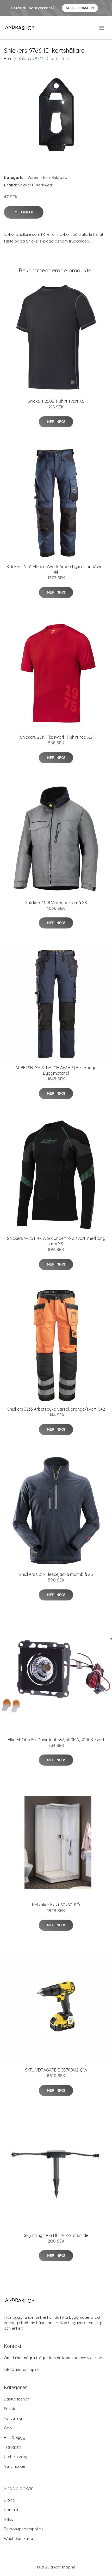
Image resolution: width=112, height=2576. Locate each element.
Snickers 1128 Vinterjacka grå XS (56, 903)
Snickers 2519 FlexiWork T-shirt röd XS (56, 737)
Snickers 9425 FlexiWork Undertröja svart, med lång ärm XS (56, 1241)
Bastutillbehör (16, 2399)
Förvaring (13, 2418)
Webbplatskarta (18, 2538)
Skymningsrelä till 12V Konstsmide (56, 2235)
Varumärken (39, 177)
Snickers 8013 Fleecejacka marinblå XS (56, 1574)
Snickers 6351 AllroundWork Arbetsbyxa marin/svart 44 (56, 569)
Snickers (59, 177)
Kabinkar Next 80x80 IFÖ (56, 1905)
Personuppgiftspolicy (23, 2529)
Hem (8, 59)
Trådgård (13, 2447)
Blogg (10, 2500)
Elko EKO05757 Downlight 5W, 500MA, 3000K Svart (56, 1740)
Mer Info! (24, 212)
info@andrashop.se (22, 2369)
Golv (8, 2428)
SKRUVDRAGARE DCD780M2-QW (56, 2070)
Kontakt (11, 2510)
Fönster (11, 2409)
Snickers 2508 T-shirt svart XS (56, 401)
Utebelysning (16, 2457)
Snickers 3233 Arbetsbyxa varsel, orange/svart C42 (56, 1409)
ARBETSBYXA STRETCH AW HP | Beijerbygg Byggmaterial (56, 1070)
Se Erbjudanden (80, 8)
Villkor (10, 2519)
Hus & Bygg (15, 2437)
